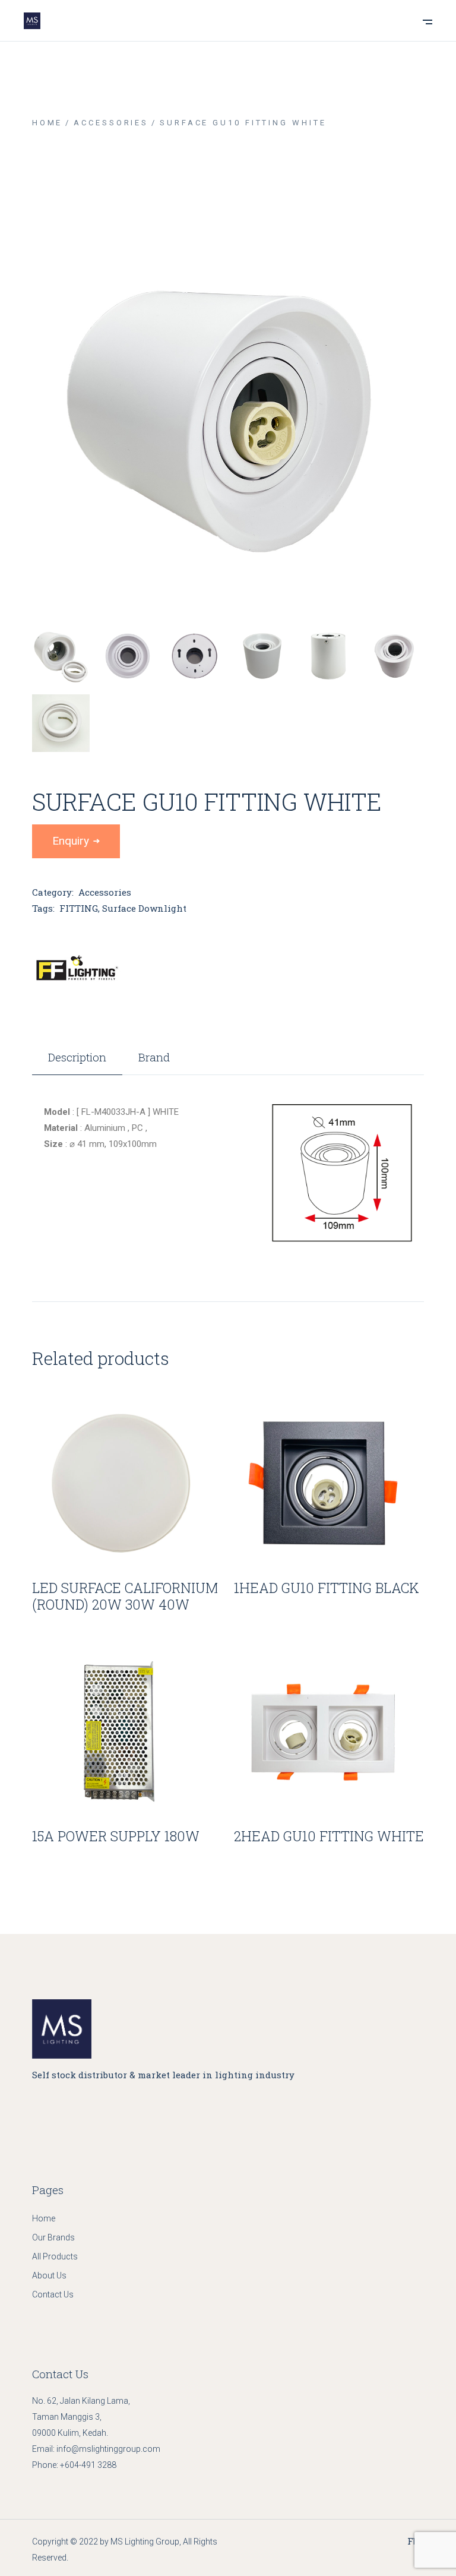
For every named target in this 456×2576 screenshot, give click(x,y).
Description (77, 1058)
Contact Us (53, 2294)
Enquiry (71, 841)
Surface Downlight (144, 908)
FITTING (79, 908)
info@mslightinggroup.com (108, 2449)
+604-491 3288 (88, 2465)
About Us (49, 2275)
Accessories (105, 892)
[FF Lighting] (77, 969)
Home (44, 2218)
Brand (154, 1058)
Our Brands (53, 2237)
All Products (55, 2256)
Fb (413, 2541)
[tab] (77, 1063)
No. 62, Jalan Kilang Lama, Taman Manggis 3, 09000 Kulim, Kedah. (81, 2417)
